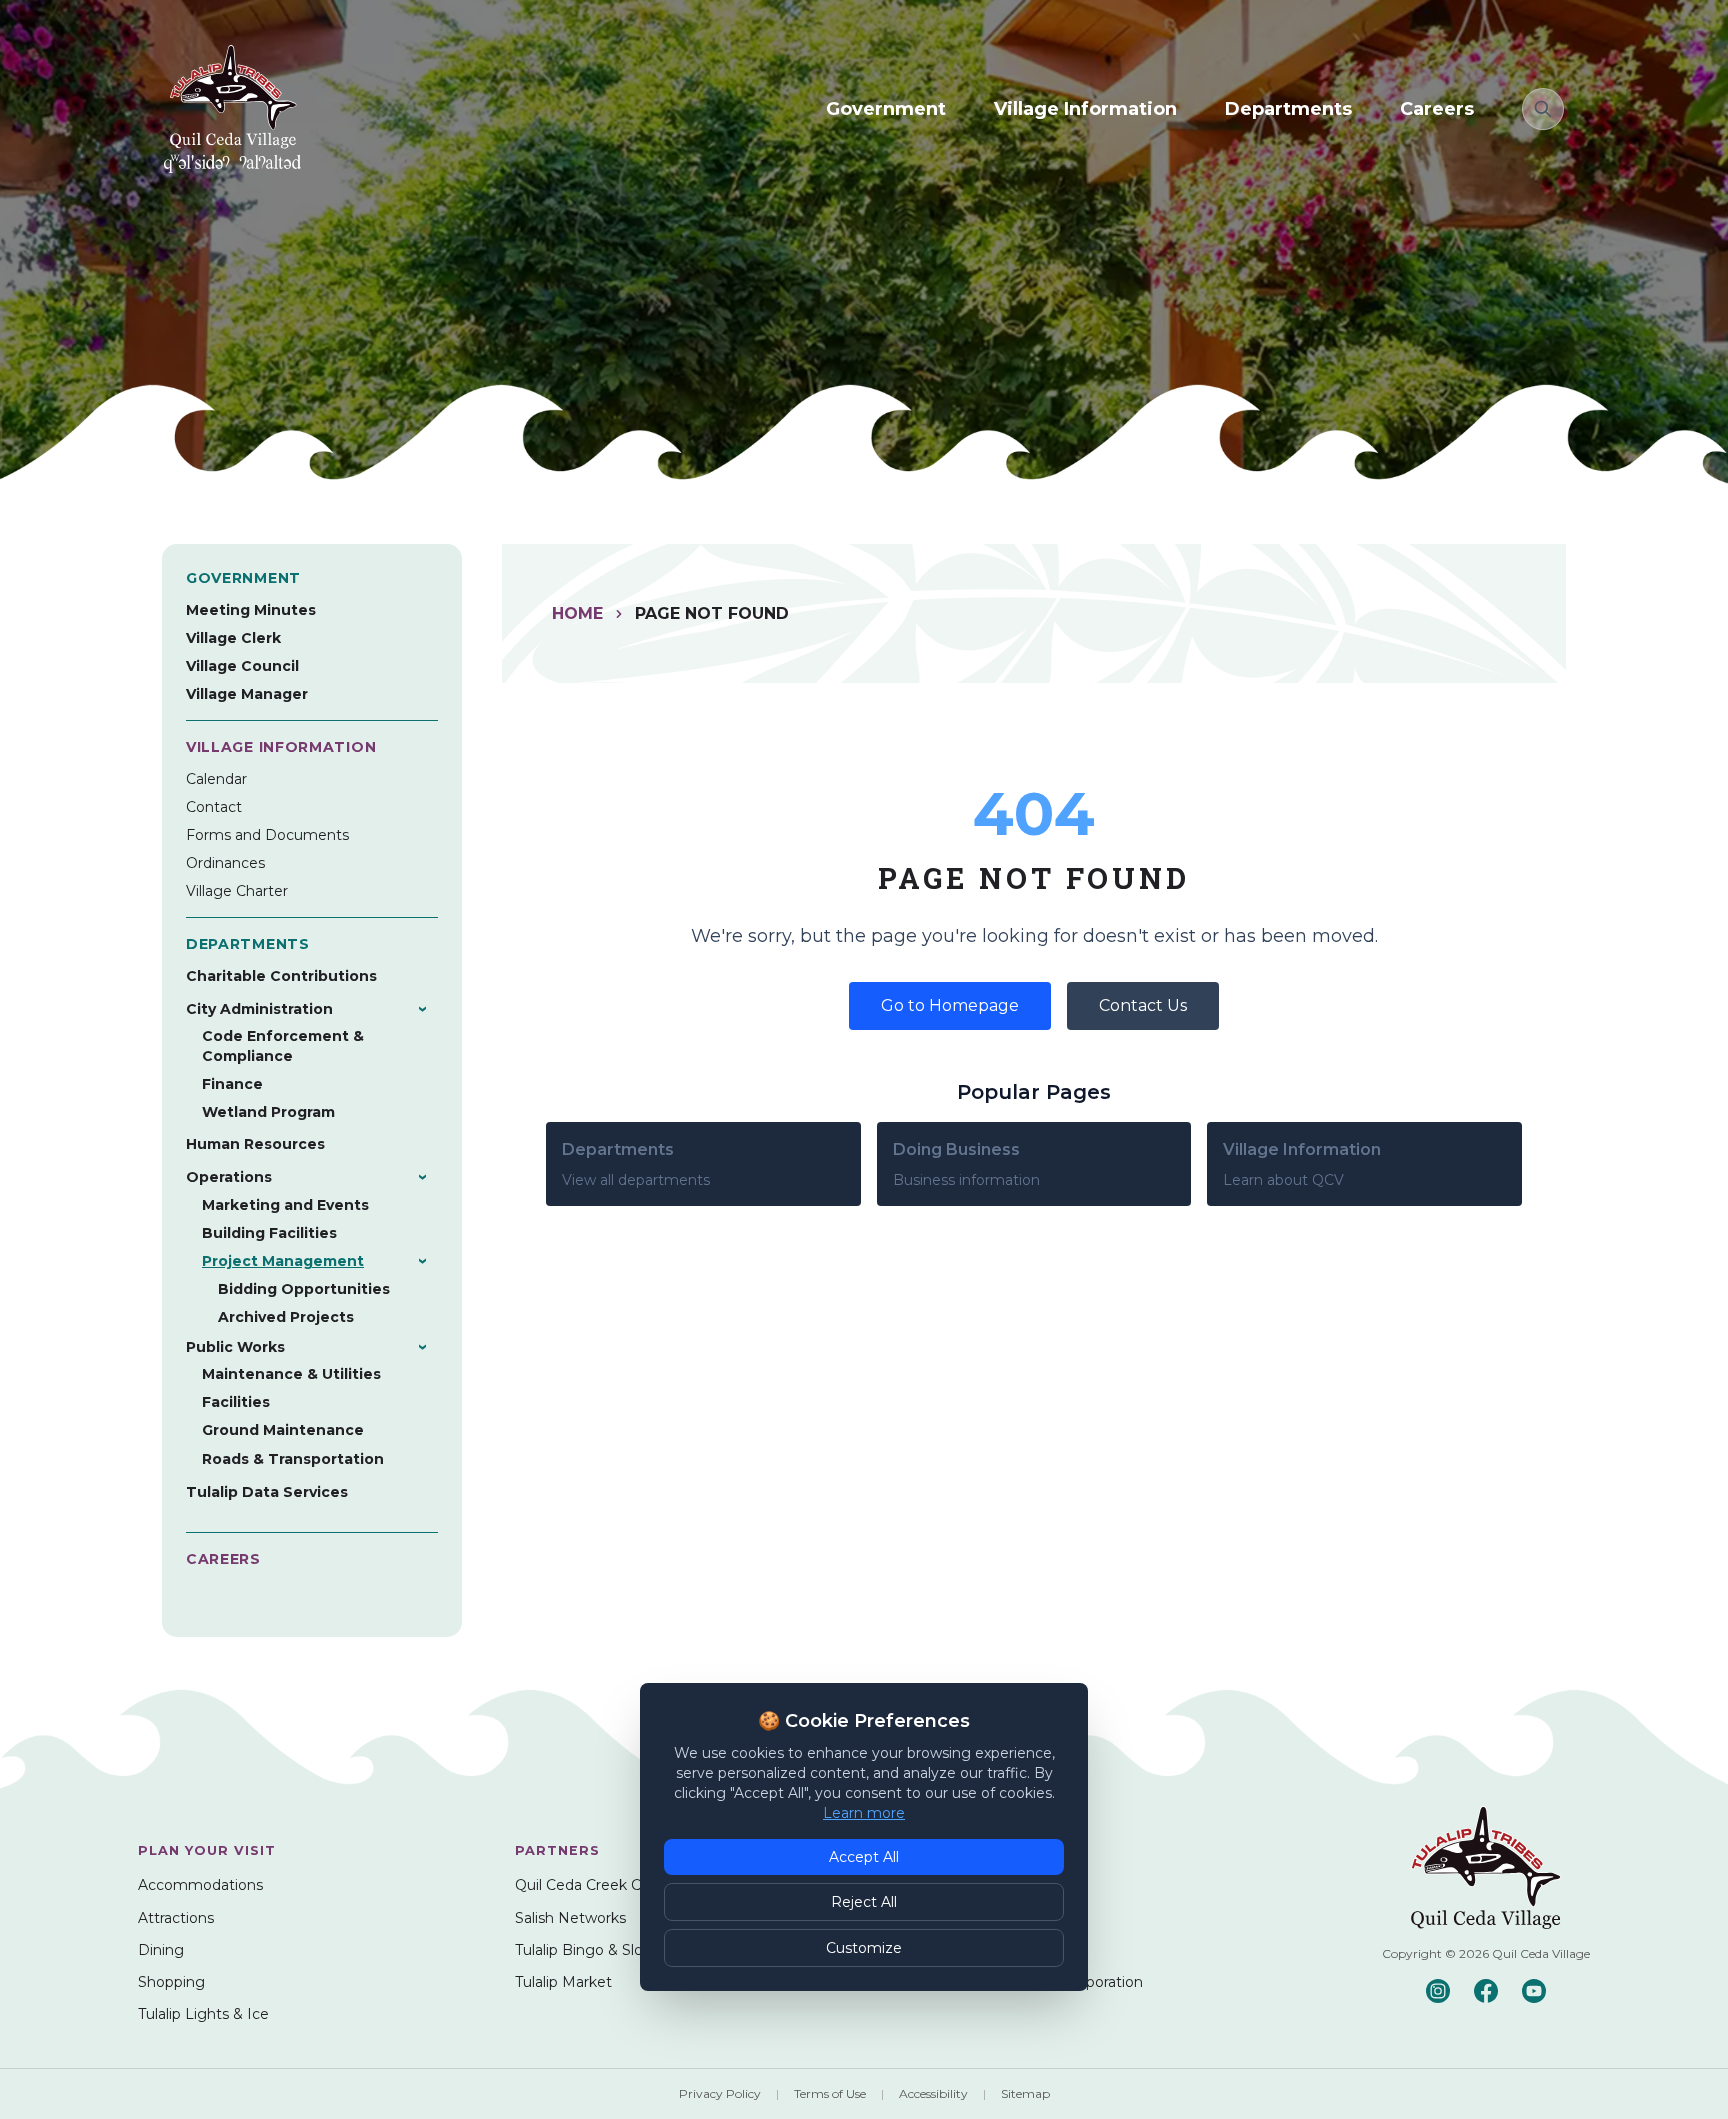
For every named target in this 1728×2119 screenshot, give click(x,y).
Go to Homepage (950, 1005)
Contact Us (1143, 1005)
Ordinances (225, 863)
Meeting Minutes (251, 610)
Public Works (235, 1347)
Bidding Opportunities (304, 1289)
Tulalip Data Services (267, 1492)
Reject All (864, 1902)
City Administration (259, 1009)
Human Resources (255, 1144)
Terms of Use (830, 2093)
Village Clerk (233, 638)
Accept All (864, 1857)
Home (577, 613)
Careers (1437, 109)
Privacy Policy (720, 2093)
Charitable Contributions (281, 976)
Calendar (216, 779)
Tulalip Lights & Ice (203, 2014)
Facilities (236, 1402)
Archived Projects (286, 1317)
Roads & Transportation (293, 1459)
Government (886, 109)
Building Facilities (269, 1233)
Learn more (864, 1813)
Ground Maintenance (283, 1430)
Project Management (283, 1261)
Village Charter (237, 891)
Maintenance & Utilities (291, 1374)
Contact (214, 807)
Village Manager (247, 694)
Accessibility (933, 2093)
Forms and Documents (267, 835)
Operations (229, 1177)
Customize (864, 1948)
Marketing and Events (285, 1205)
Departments (1288, 109)
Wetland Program (268, 1112)
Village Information (1085, 109)
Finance (232, 1084)
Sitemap (1025, 2093)
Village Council (242, 666)
